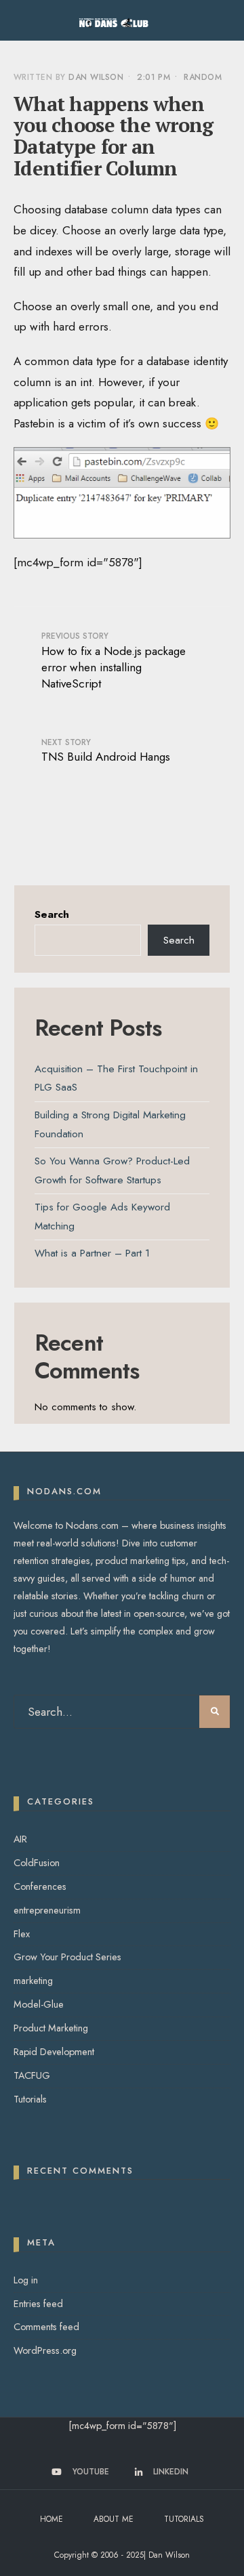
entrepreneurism (47, 1910)
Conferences (40, 1886)
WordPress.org (45, 2350)
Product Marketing (51, 2028)
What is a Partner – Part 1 (92, 1253)
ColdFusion (37, 1863)
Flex (22, 1934)
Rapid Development (54, 2052)
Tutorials (30, 2099)
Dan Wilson (96, 77)
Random (203, 77)
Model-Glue (39, 2004)
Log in (26, 2280)
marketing (33, 1981)
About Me (114, 2519)
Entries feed (38, 2304)
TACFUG (32, 2075)
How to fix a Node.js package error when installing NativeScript (114, 660)
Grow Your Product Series (67, 1957)
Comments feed (46, 2327)
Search (52, 914)
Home (52, 2519)
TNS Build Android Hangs (106, 751)
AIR (20, 1839)
